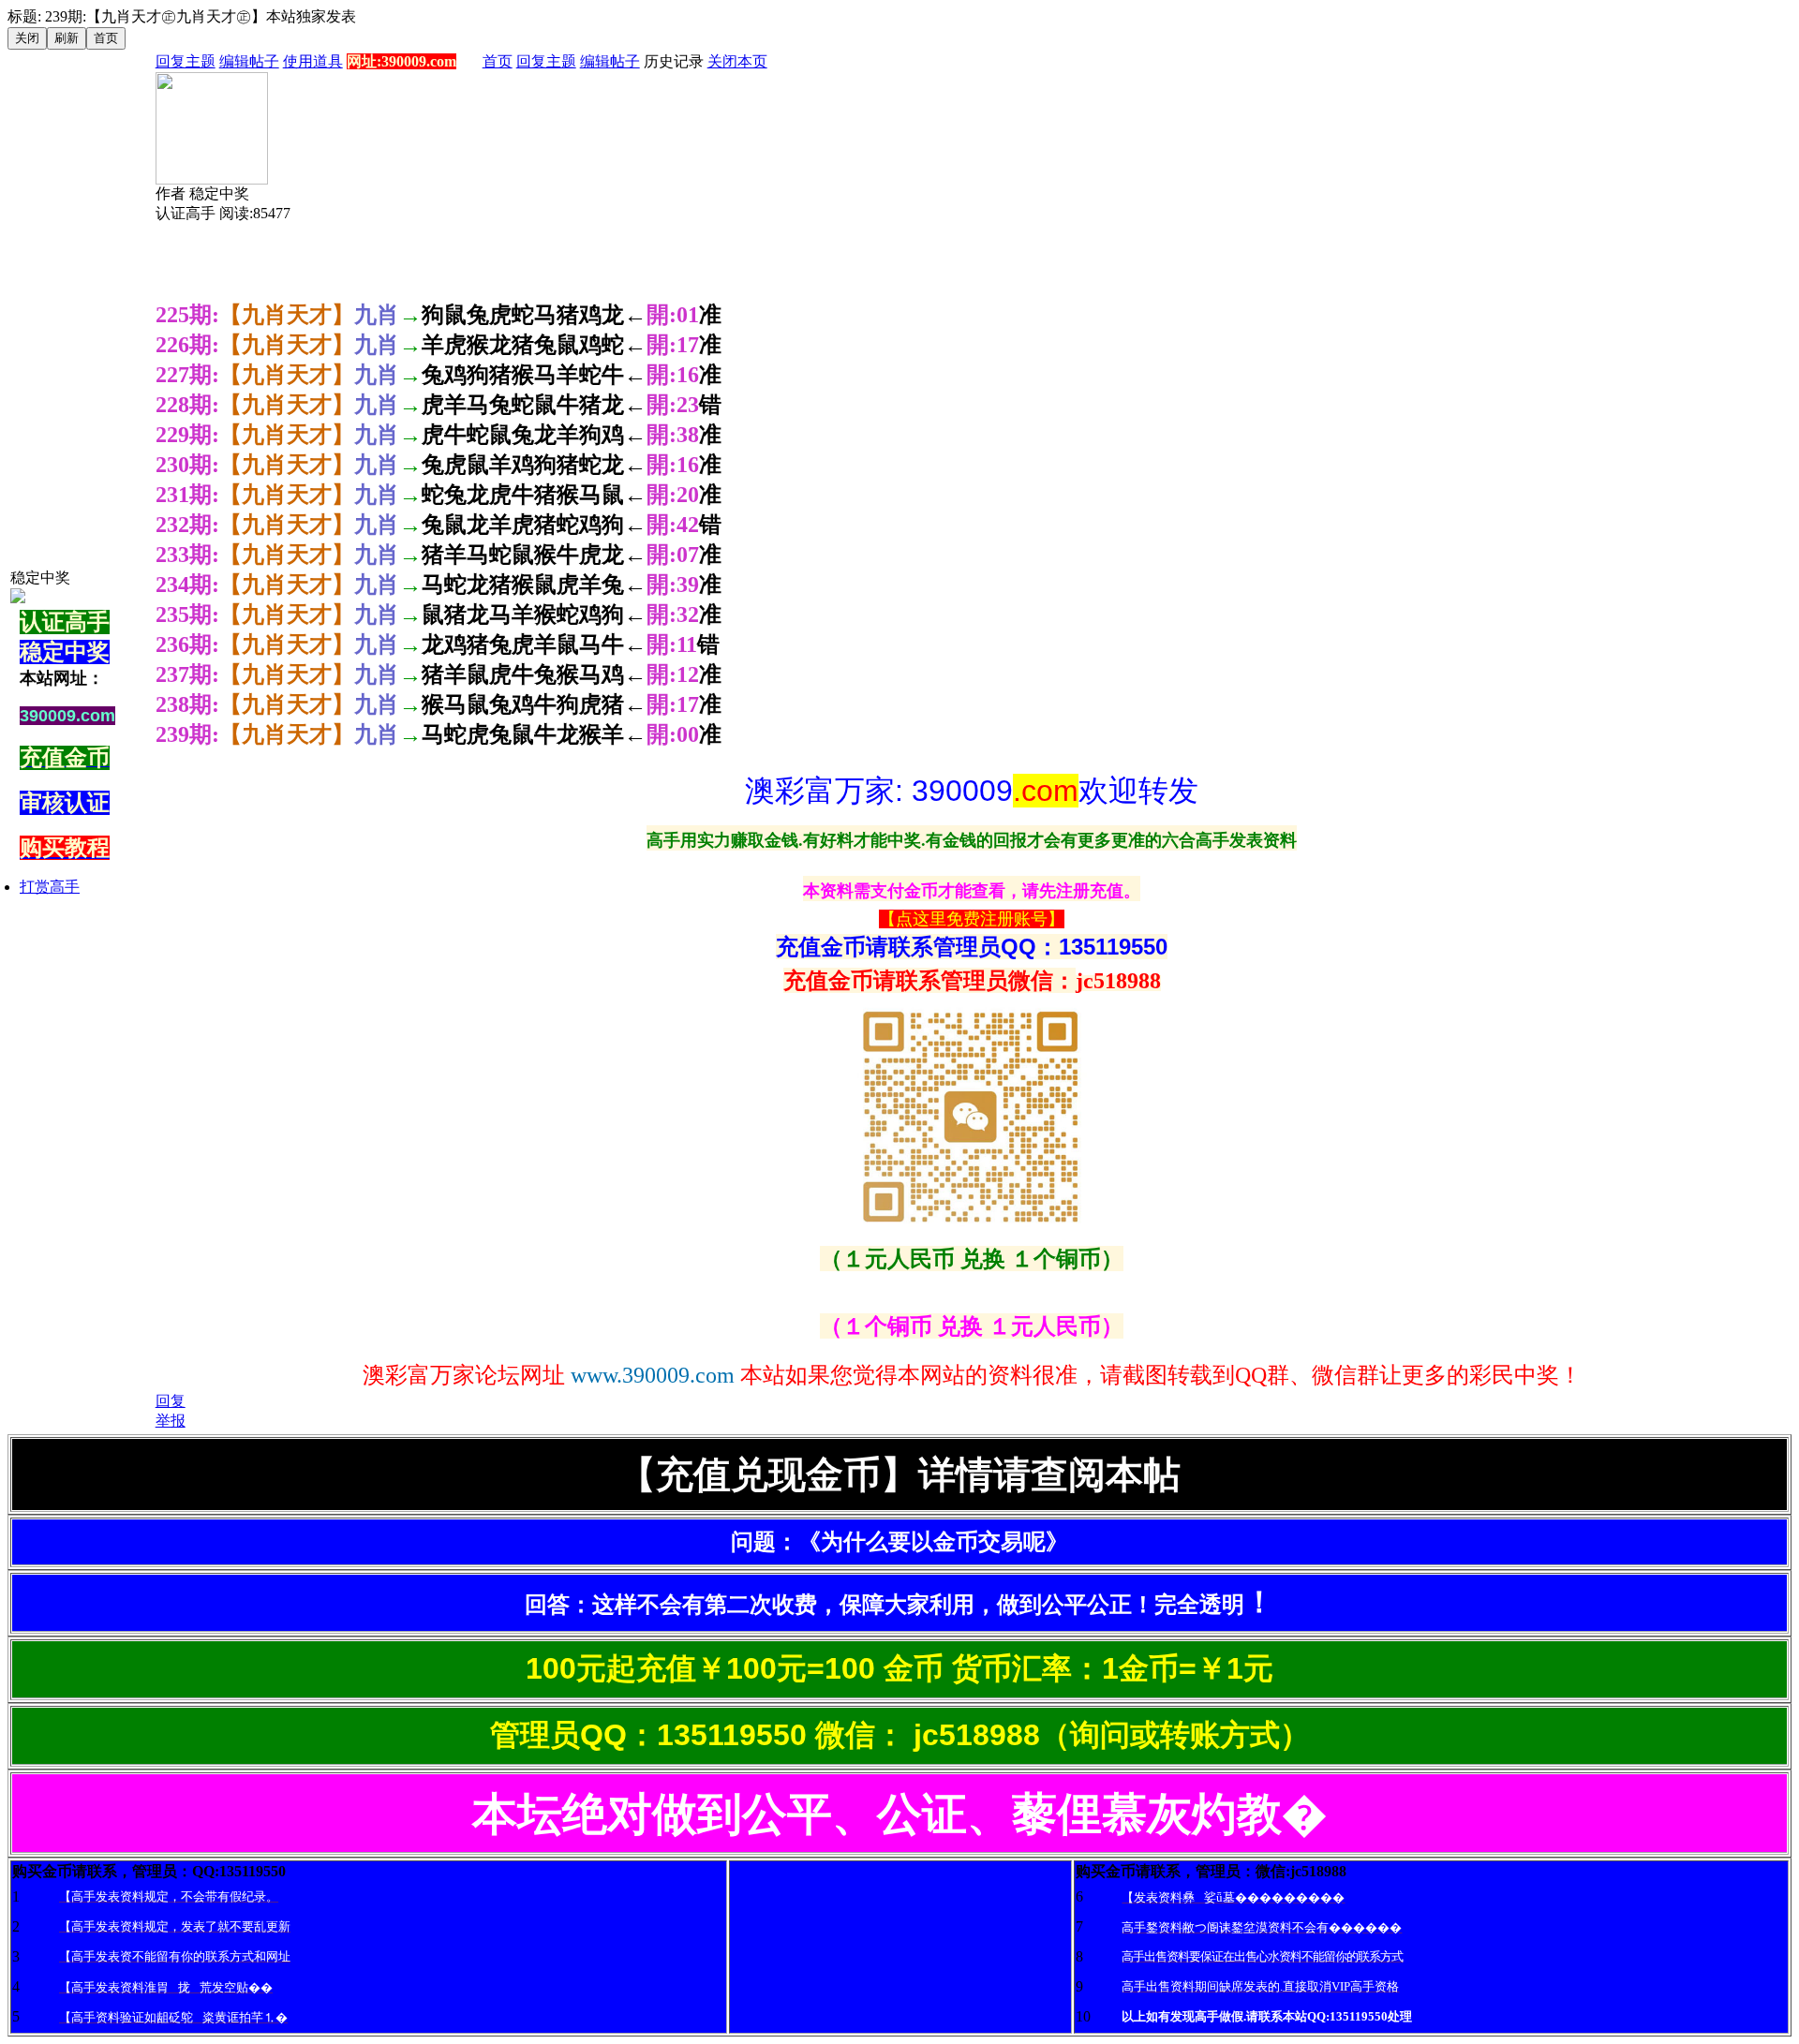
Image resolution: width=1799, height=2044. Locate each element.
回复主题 (186, 61)
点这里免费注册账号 (972, 919)
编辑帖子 (249, 61)
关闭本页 (737, 61)
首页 (498, 61)
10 (1083, 2016)
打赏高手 (50, 887)
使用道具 (313, 61)
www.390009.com (653, 1375)
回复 (171, 1401)
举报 (171, 1421)
